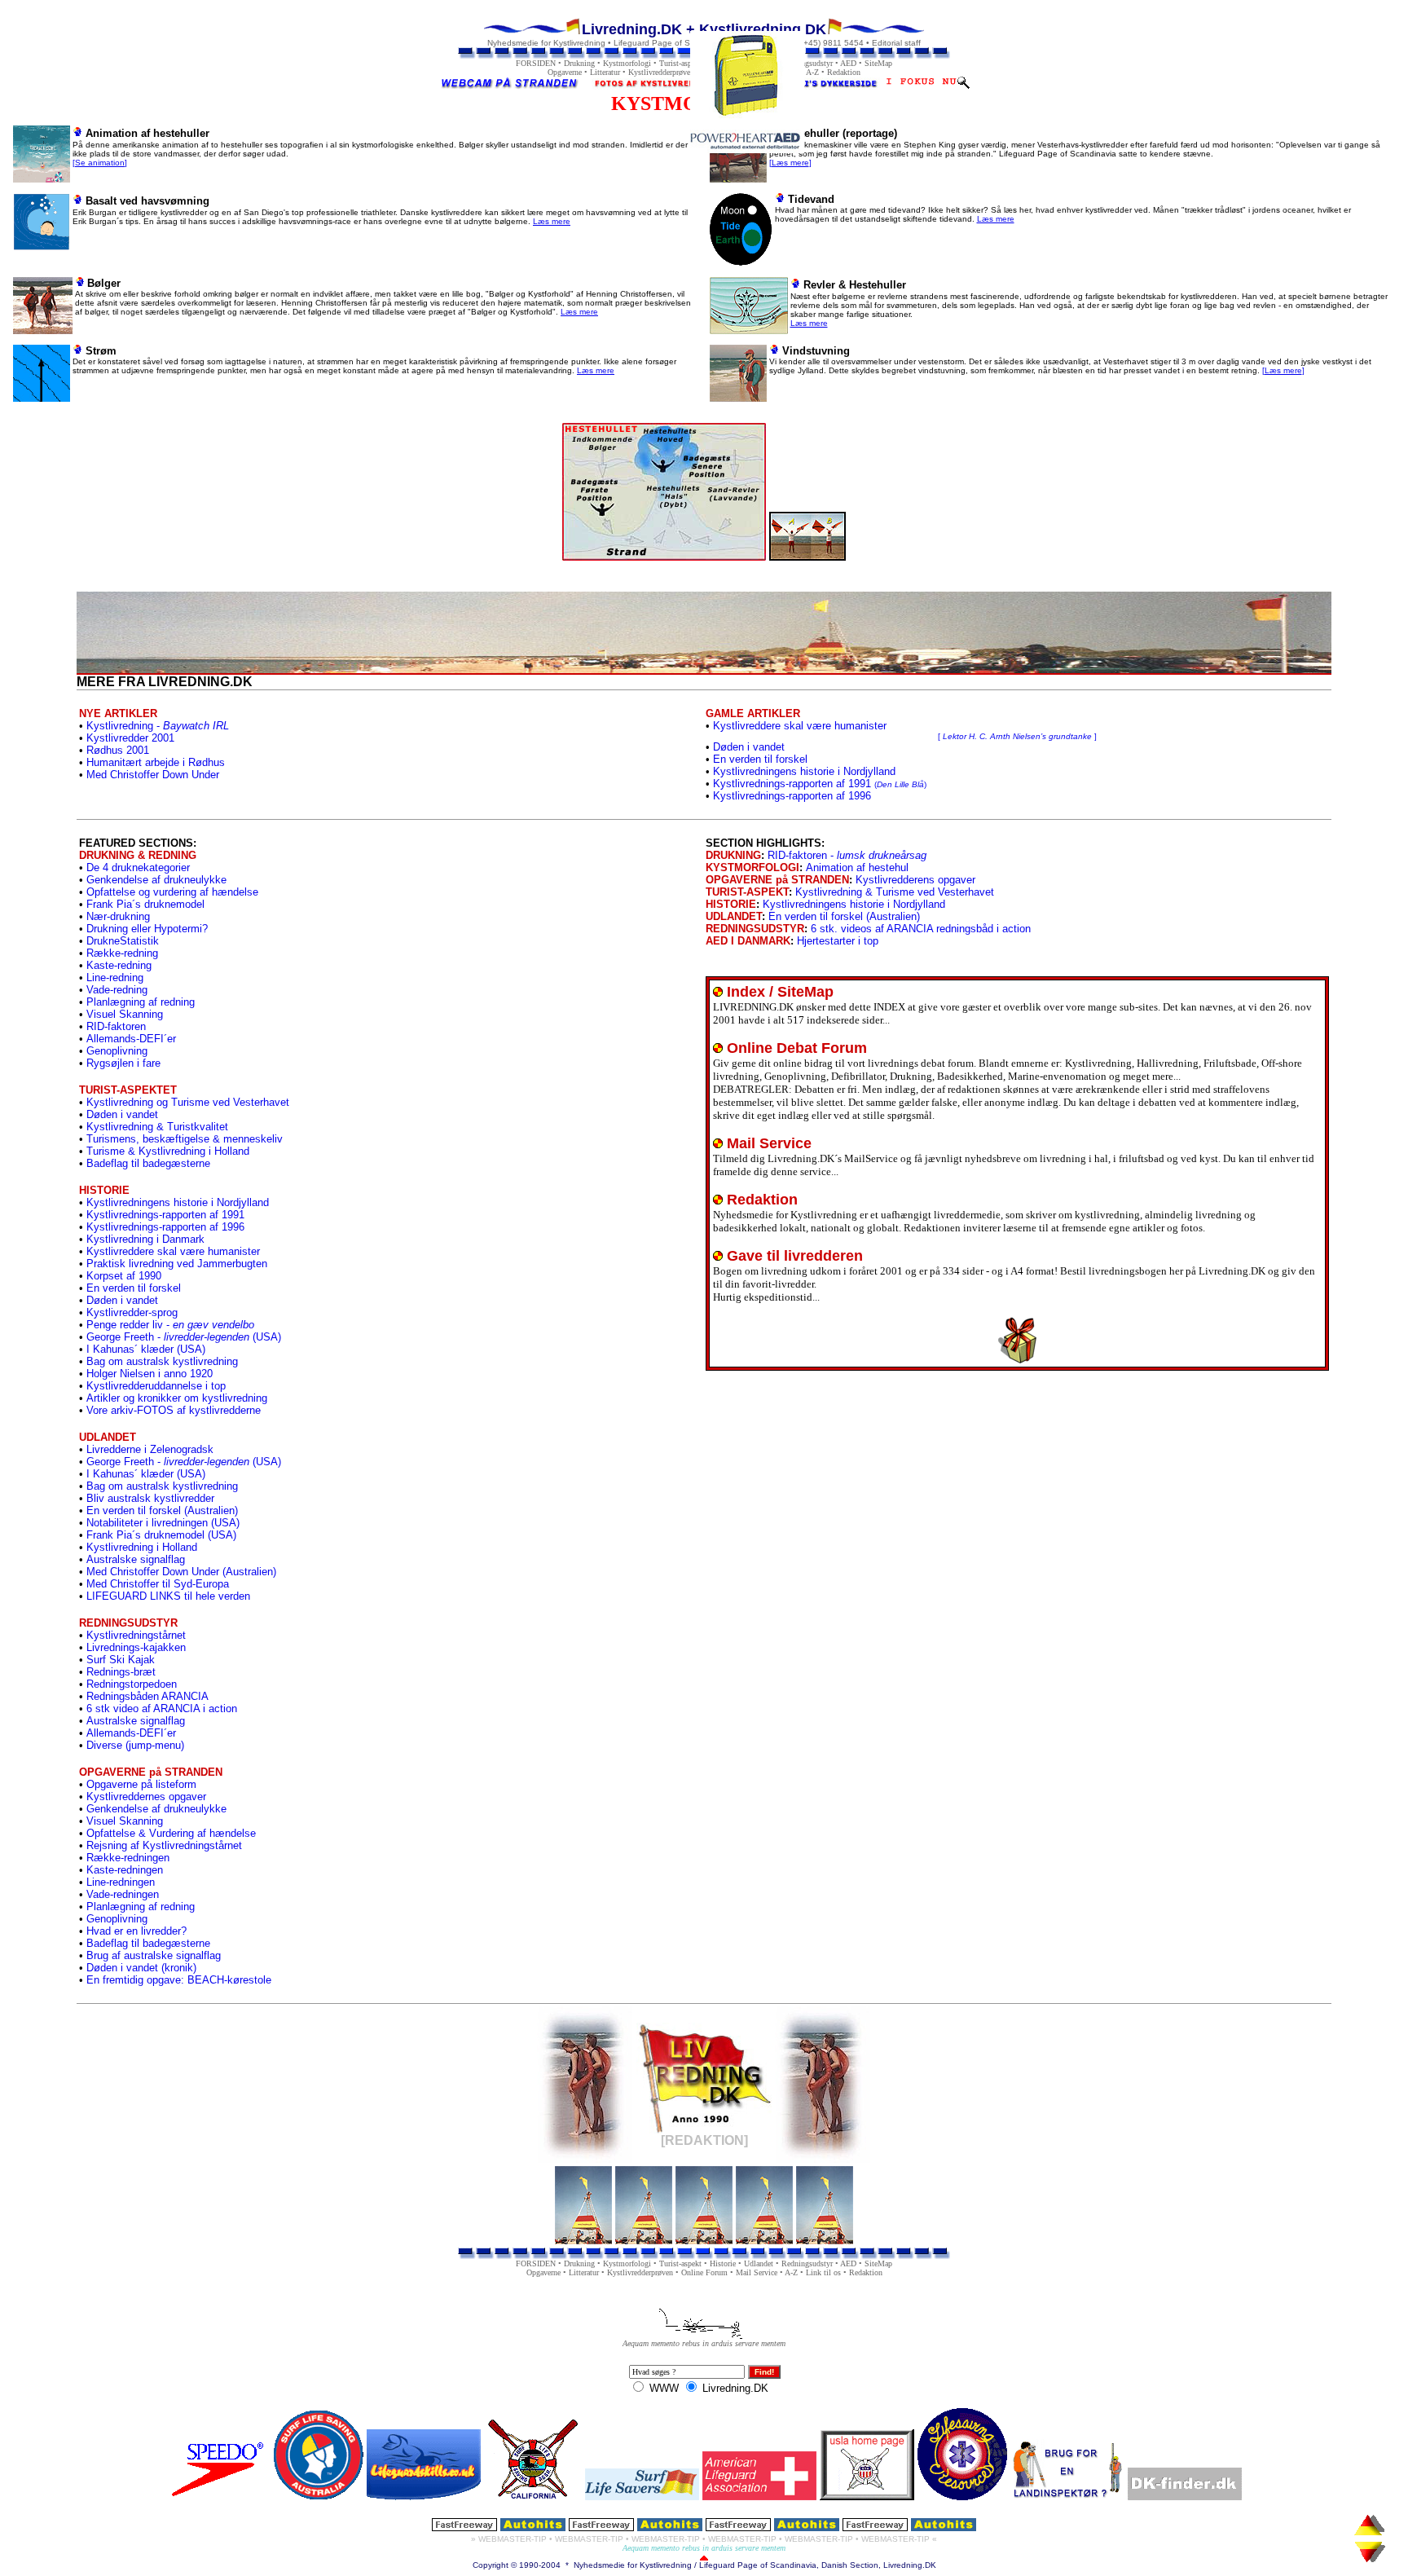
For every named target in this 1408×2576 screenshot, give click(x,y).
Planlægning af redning (141, 1002)
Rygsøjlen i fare (123, 1063)
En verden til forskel (760, 759)
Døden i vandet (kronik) (141, 1968)
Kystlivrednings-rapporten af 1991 (820, 784)
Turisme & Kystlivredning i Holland (168, 1151)
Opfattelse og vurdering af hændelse (172, 892)
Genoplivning (117, 1051)
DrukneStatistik (123, 941)
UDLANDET (734, 916)
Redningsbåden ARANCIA (147, 1696)
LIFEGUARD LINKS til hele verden (168, 1596)
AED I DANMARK (748, 941)
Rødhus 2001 (118, 750)
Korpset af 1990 (124, 1276)
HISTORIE (731, 904)
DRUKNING (733, 855)
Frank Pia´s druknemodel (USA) (161, 1535)
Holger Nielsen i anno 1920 (150, 1374)
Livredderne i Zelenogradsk (150, 1449)
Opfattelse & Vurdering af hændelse (171, 1833)
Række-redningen (128, 1858)
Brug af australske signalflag (154, 1955)
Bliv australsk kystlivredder (150, 1498)
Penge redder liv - (170, 1325)
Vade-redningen (123, 1894)
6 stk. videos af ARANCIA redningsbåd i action (921, 929)
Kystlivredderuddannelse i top (156, 1386)
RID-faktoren (116, 1026)
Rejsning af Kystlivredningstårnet (164, 1845)
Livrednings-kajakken (136, 1647)
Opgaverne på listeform (141, 1784)
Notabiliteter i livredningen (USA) (163, 1523)
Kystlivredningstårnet (136, 1635)
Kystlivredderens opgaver (915, 880)
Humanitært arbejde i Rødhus (156, 762)
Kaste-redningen (125, 1870)
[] (100, 163)
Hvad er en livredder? (136, 1931)
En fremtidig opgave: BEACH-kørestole (179, 1980)
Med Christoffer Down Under (153, 775)
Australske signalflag (136, 1559)
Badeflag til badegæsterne (148, 1163)
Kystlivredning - (158, 726)
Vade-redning (117, 990)
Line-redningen (121, 1882)
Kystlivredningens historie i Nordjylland (804, 771)
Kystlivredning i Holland (142, 1547)
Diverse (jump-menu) (135, 1745)
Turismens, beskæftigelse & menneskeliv (185, 1139)
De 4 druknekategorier (138, 867)
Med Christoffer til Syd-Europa (158, 1584)
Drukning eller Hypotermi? (147, 929)
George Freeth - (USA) (184, 1337)
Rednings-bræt (121, 1672)
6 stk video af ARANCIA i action (162, 1709)
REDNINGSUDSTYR (755, 929)
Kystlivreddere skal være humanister (173, 1251)
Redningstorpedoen (132, 1684)
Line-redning (115, 978)
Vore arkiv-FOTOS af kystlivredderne (174, 1410)
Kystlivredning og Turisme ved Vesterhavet (188, 1102)
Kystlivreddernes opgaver (146, 1797)
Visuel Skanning (125, 1014)
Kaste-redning (119, 965)
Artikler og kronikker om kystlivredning (177, 1398)
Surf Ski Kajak (121, 1660)
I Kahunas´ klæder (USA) (146, 1349)
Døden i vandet (749, 747)
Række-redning (122, 953)
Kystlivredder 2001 (130, 738)
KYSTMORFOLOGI (752, 867)
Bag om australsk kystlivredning (162, 1361)
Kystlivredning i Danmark (145, 1239)
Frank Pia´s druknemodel (145, 904)
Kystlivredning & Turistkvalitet (157, 1127)
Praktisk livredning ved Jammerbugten (177, 1264)
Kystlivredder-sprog (132, 1312)
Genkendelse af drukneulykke (156, 880)
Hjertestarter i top (838, 941)
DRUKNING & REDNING (138, 855)
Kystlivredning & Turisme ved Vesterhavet (895, 892)
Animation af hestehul (857, 867)
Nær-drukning (118, 916)
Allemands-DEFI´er (131, 1039)
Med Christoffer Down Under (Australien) (181, 1572)
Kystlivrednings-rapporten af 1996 (792, 796)
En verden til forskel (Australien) (162, 1510)
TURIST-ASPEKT (747, 892)
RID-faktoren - (847, 855)
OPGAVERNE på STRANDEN (777, 880)
